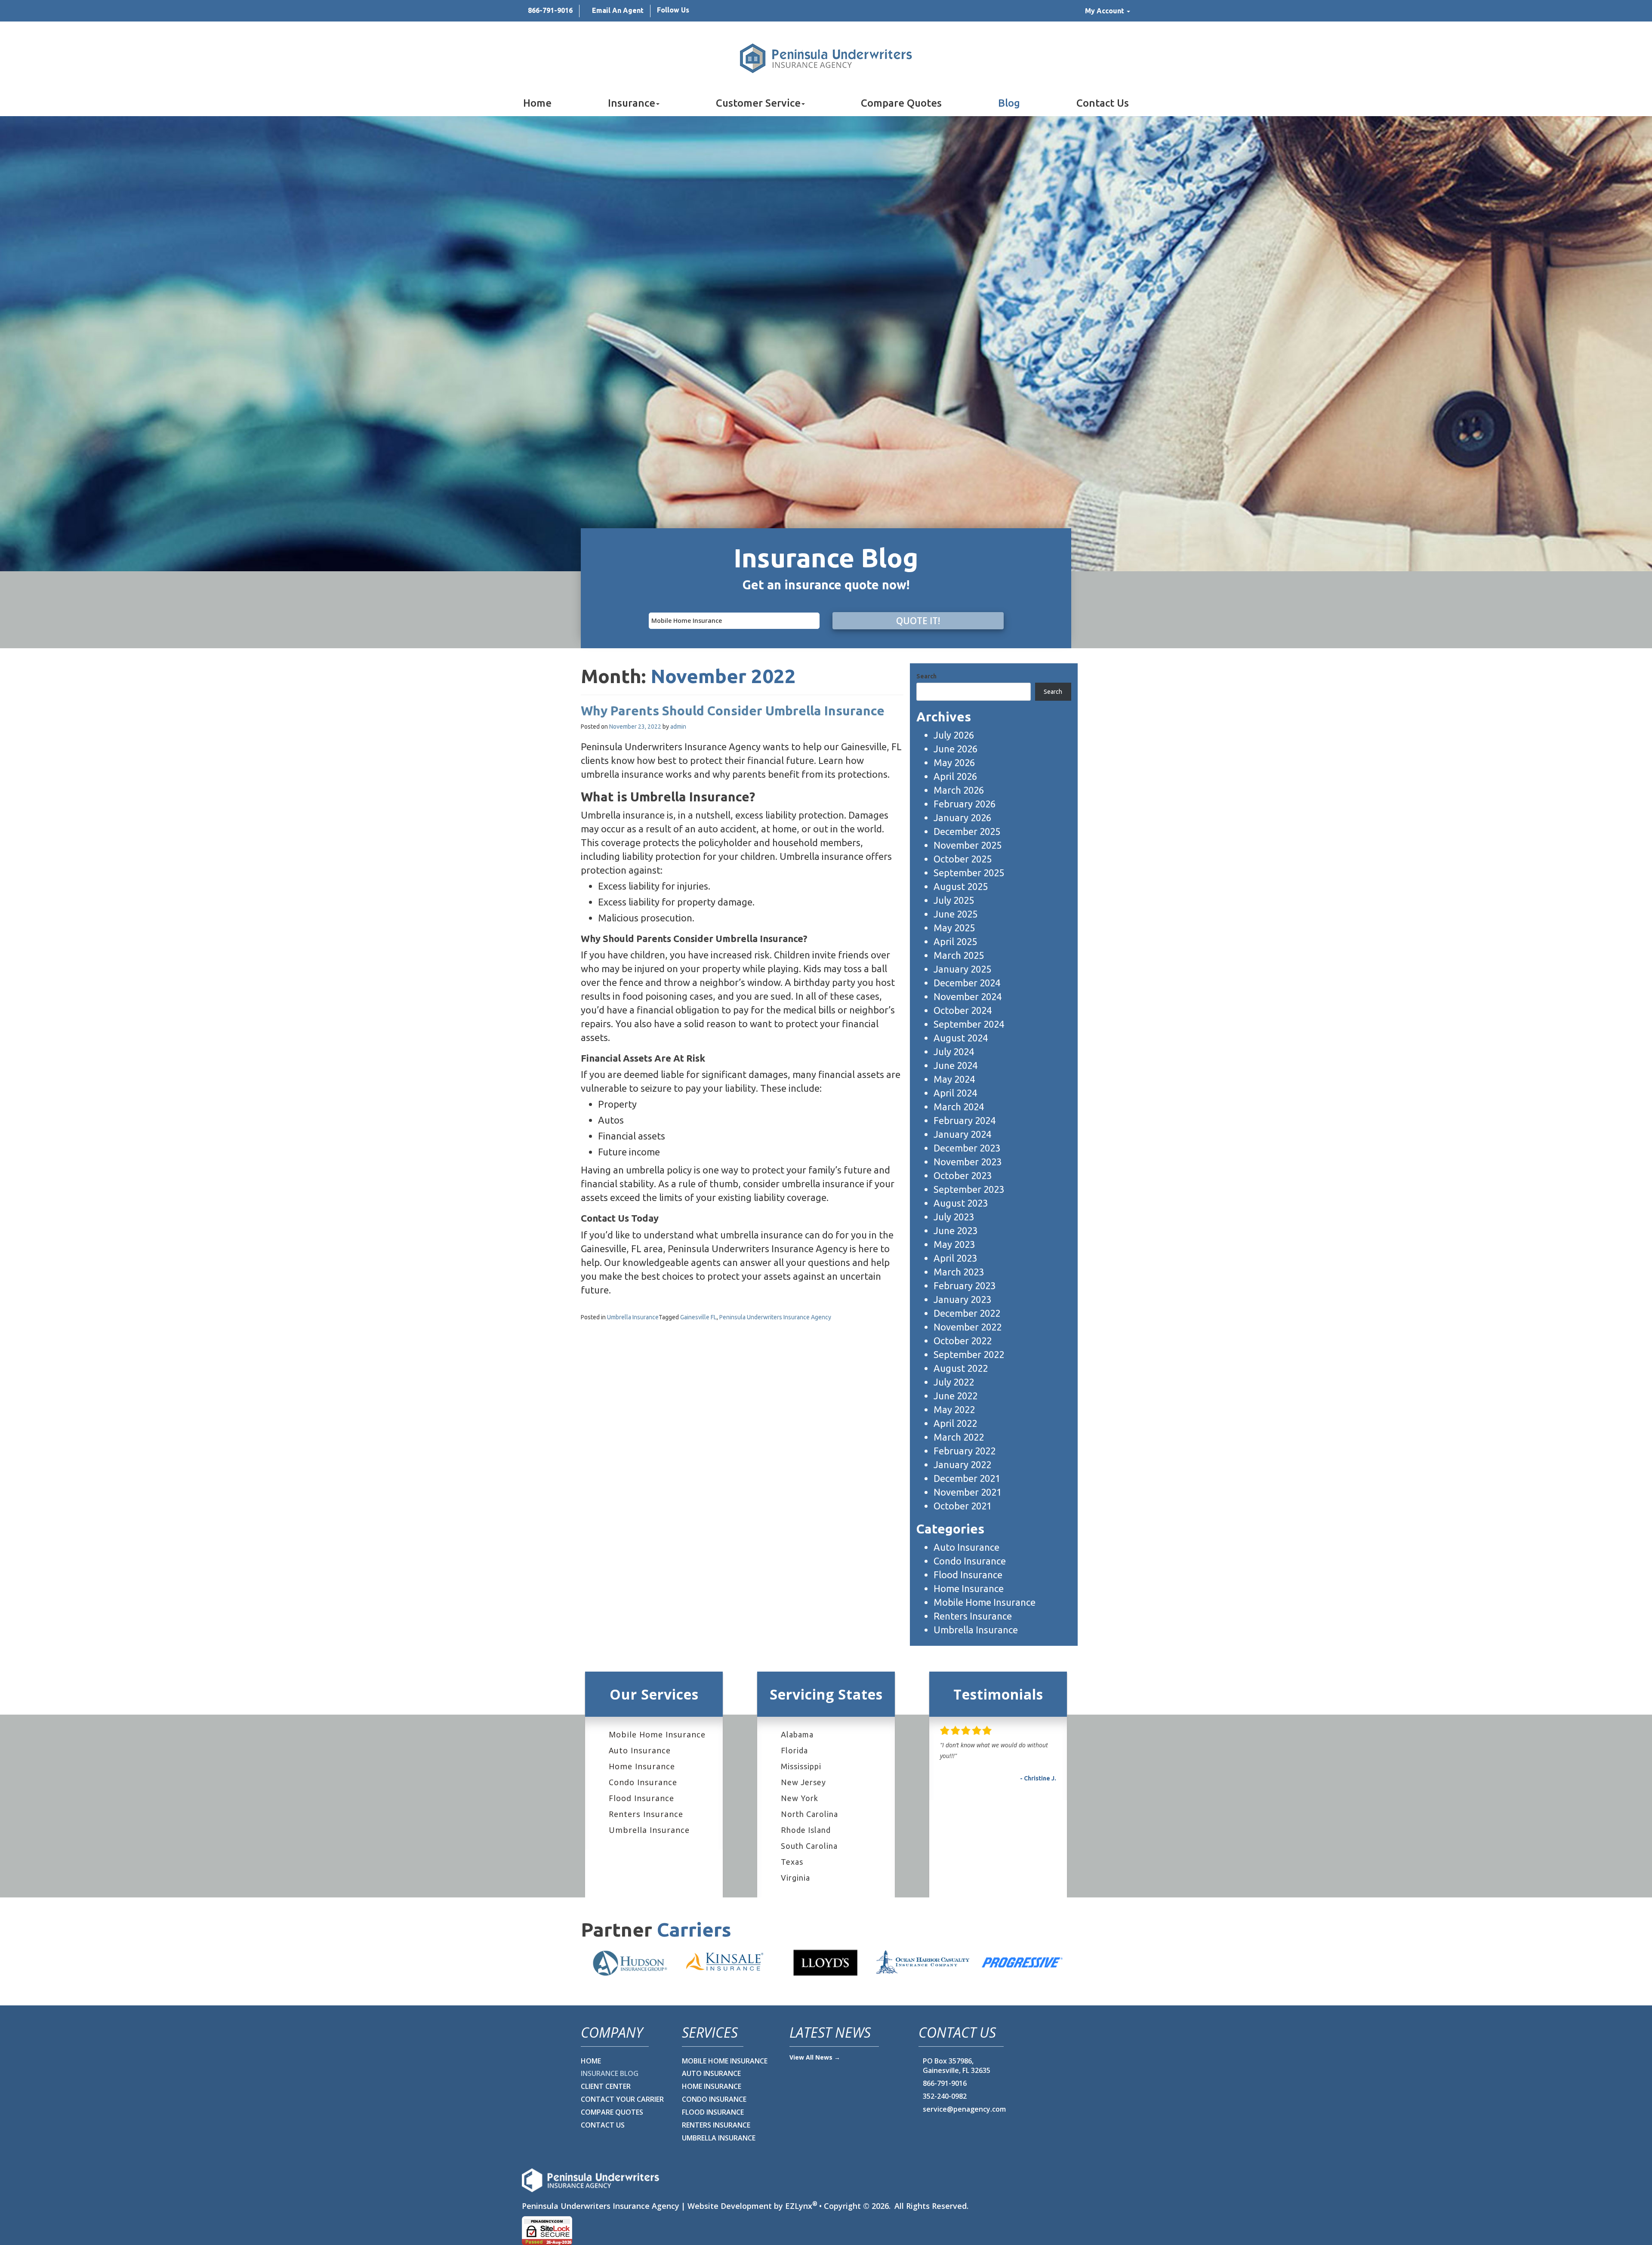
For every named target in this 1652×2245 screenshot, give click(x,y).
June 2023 (955, 1230)
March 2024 (959, 1107)
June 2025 (955, 914)
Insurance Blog (610, 2073)
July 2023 (954, 1217)
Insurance (632, 103)
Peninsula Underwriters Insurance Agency (775, 1317)
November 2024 (968, 996)
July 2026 (954, 735)
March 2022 (959, 1437)
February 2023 (965, 1286)
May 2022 (954, 1409)
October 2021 (963, 1506)
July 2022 (954, 1382)
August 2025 (961, 886)
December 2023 (967, 1148)
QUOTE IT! (918, 621)
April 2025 (955, 941)
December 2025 (967, 831)
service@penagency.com (964, 2109)
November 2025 (968, 845)
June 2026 (955, 749)
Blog (1009, 103)
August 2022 (961, 1368)
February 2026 (965, 804)
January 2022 (962, 1464)
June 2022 (955, 1396)
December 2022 (967, 1313)
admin (678, 727)
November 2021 (968, 1492)
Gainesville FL (698, 1317)
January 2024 (962, 1134)
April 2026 (955, 776)
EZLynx (799, 2206)
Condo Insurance (970, 1561)
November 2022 (968, 1327)
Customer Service (758, 103)
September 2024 (969, 1024)
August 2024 (961, 1038)
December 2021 (967, 1478)
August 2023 (961, 1203)
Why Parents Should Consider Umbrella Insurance (733, 711)
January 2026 (962, 818)
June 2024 (955, 1065)
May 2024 (954, 1079)
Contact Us (1103, 103)
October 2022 (963, 1341)
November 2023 (968, 1162)
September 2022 (969, 1354)
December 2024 (967, 983)
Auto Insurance (966, 1547)
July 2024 (954, 1052)
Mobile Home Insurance (985, 1602)
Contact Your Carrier (622, 2099)
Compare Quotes (901, 103)
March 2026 (959, 790)
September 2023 (969, 1189)
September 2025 (969, 873)
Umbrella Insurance (633, 1317)
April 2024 (955, 1093)
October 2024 (963, 1010)
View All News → (815, 2057)
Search (926, 676)
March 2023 (959, 1272)
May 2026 (954, 762)
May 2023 (954, 1244)
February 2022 (965, 1451)
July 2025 (954, 900)
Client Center (606, 2086)
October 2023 (963, 1175)
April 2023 (955, 1258)
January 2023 (962, 1299)
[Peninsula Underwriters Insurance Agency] (826, 58)
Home (537, 103)
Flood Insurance (968, 1575)
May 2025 (954, 928)
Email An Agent (618, 10)
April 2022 (955, 1423)
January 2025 (962, 969)
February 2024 (965, 1120)
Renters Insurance (973, 1616)
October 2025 (963, 859)
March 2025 (959, 955)
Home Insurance (969, 1588)
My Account (1105, 11)
